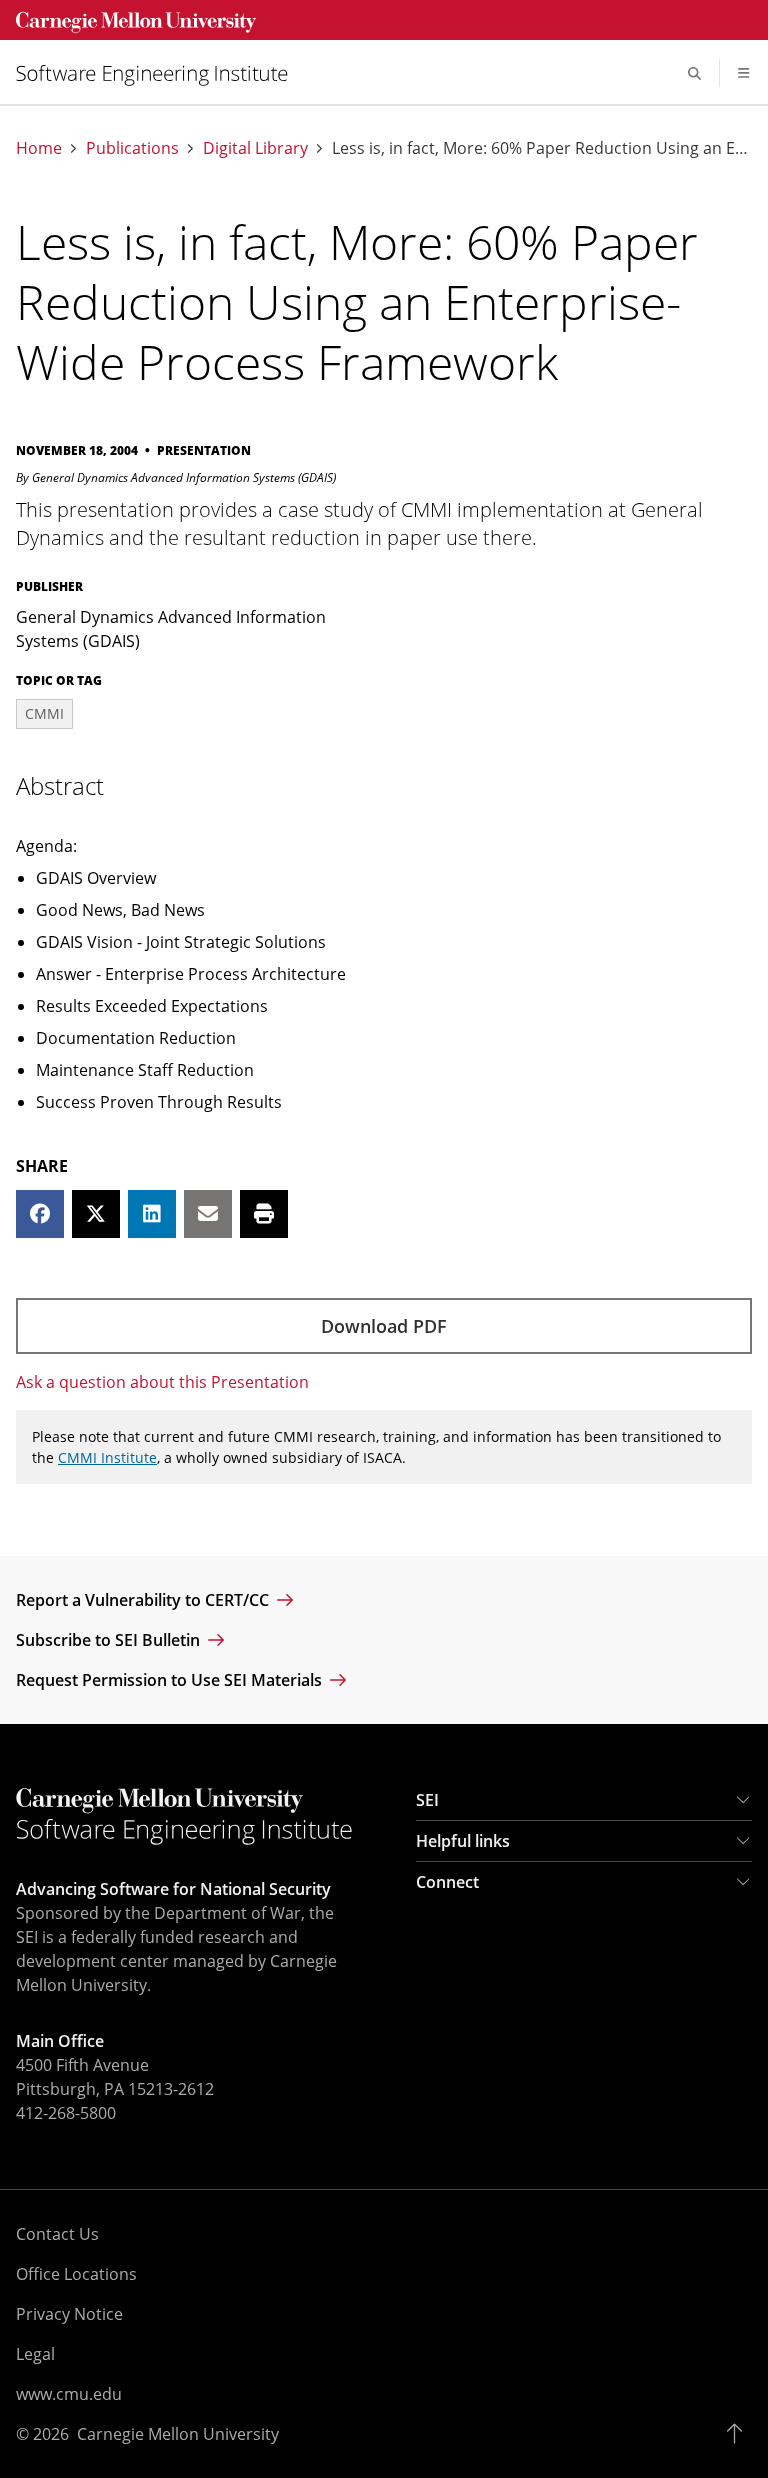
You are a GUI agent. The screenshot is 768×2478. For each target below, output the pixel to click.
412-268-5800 (66, 2113)
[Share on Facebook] (40, 1214)
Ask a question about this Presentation (162, 1382)
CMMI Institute (107, 1457)
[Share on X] (96, 1214)
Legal (35, 2354)
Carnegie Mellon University (178, 2434)
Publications (132, 148)
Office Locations (76, 2274)
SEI (427, 1800)
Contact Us (57, 2234)
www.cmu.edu (69, 2394)
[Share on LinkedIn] (152, 1214)
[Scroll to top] (739, 2434)
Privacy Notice (69, 2314)
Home (39, 148)
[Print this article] (264, 1214)
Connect (447, 1882)
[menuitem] (160, 73)
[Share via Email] (208, 1214)
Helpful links (463, 1841)
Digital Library (255, 148)
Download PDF (384, 1326)
